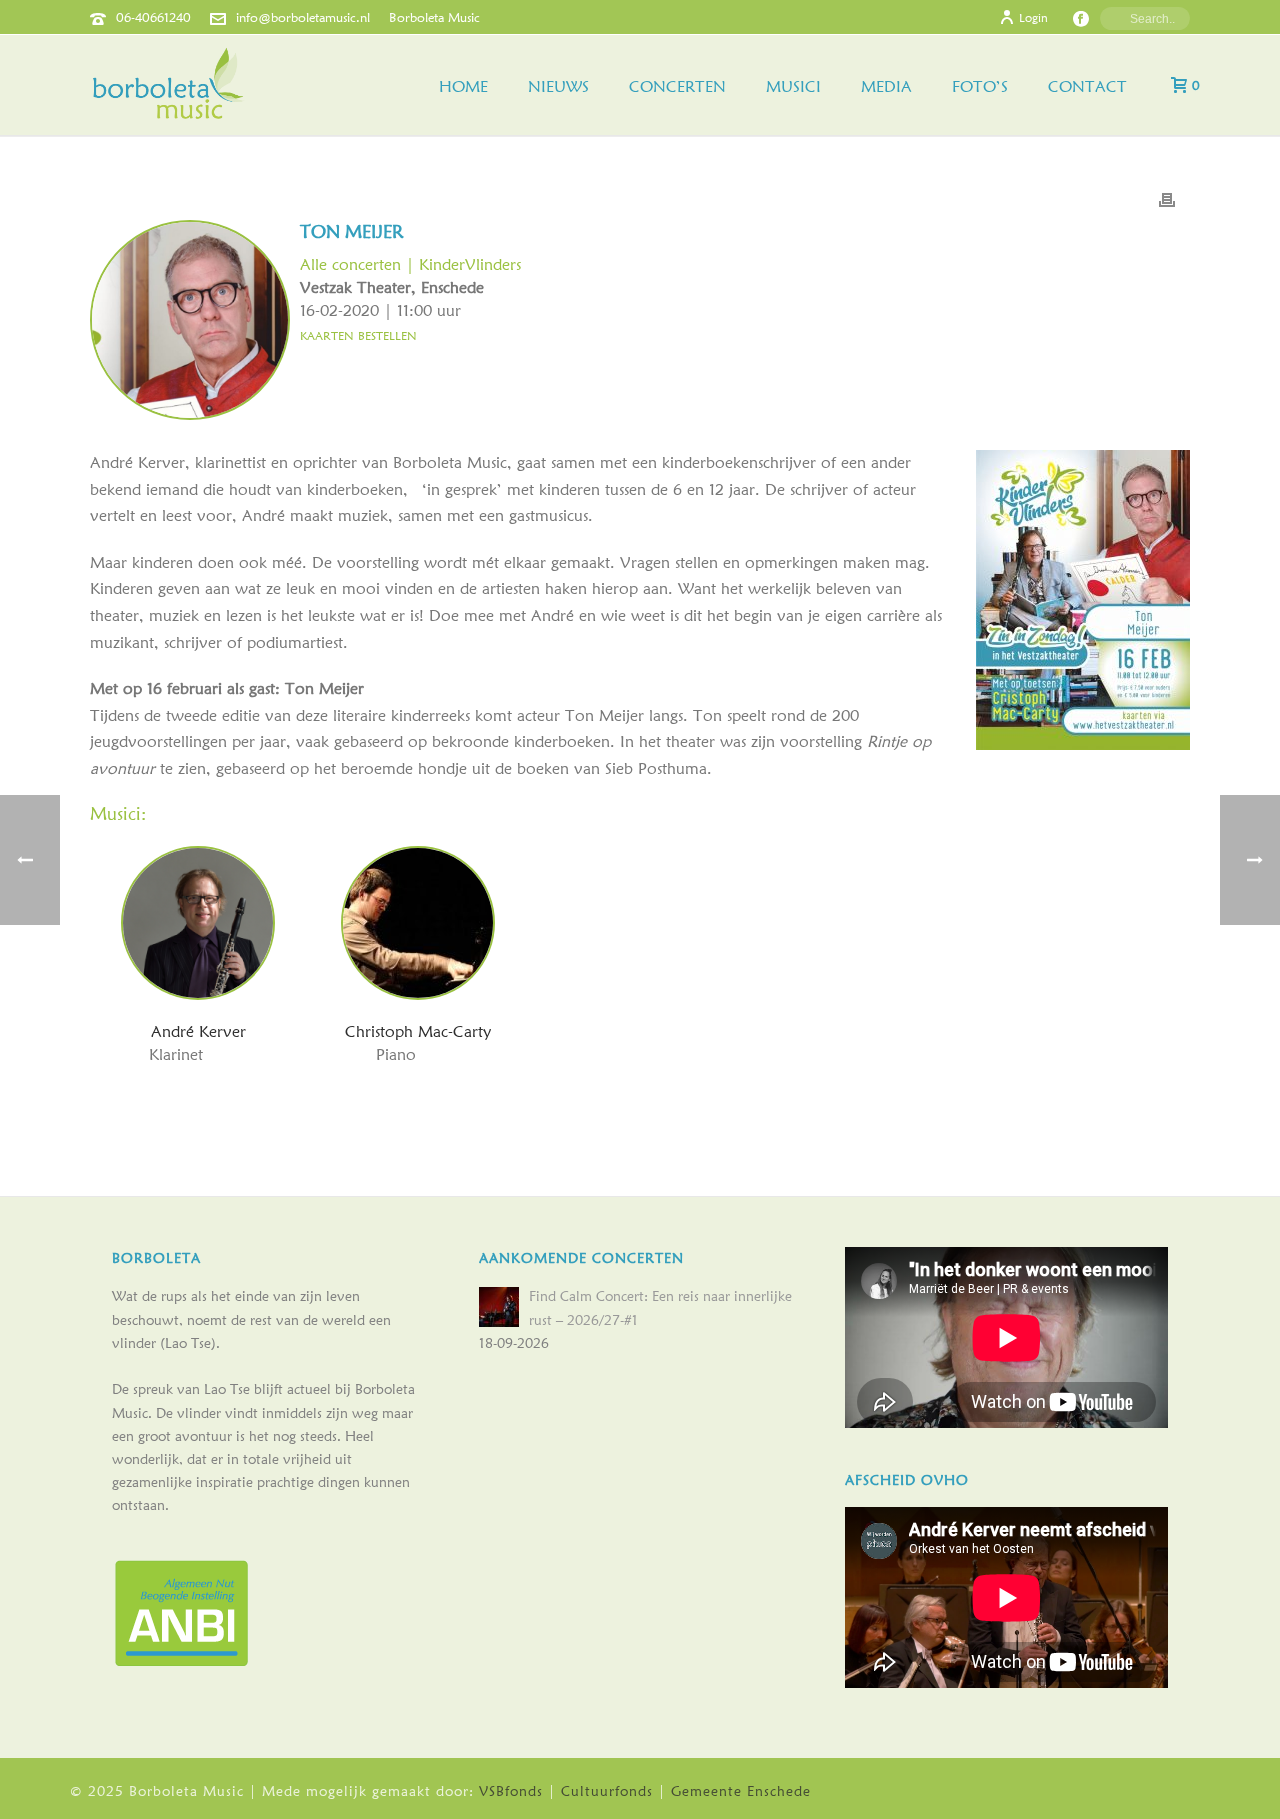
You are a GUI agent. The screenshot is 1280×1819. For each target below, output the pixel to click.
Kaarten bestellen (358, 333)
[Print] (1167, 198)
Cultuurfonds (607, 1791)
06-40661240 (153, 17)
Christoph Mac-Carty (418, 1031)
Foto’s (980, 86)
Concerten (677, 86)
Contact (1087, 86)
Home (463, 86)
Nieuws (558, 86)
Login (1033, 17)
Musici (793, 86)
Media (886, 86)
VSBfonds (511, 1791)
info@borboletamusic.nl (303, 17)
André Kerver (198, 1031)
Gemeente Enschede (741, 1791)
